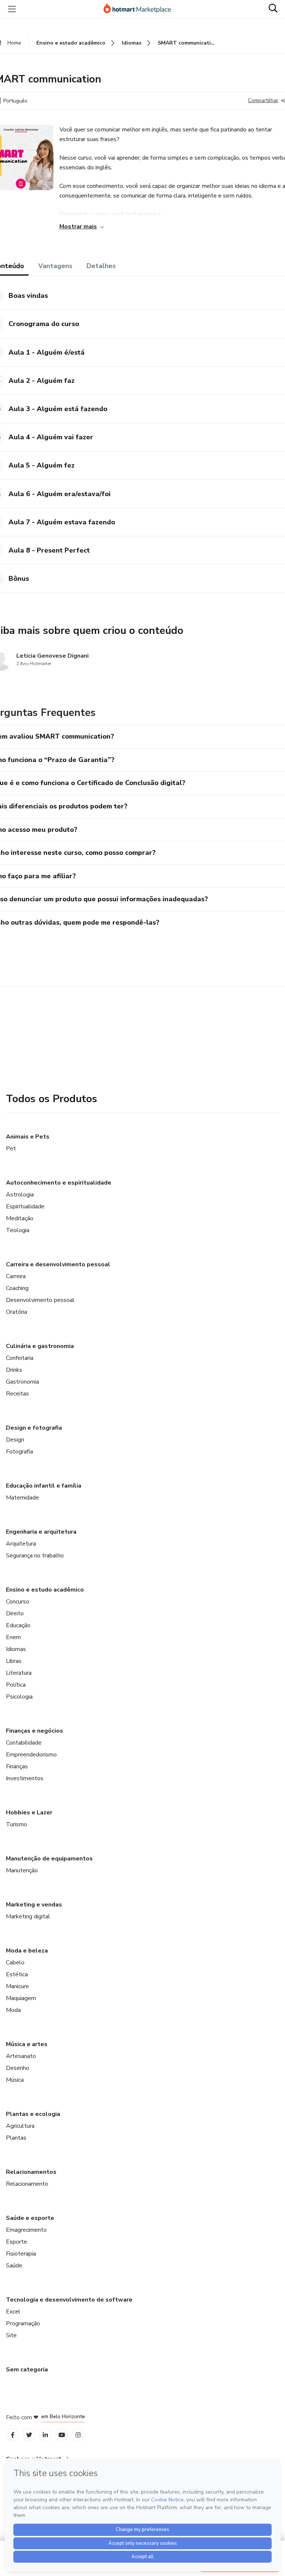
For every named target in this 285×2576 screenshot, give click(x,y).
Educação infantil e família (44, 1486)
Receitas (17, 1394)
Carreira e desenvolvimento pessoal (58, 1264)
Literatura (19, 1673)
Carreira (16, 1276)
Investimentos (25, 1778)
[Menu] (12, 9)
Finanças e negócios (35, 1731)
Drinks (14, 1370)
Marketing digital (28, 1916)
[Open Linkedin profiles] (45, 2435)
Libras (14, 1661)
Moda (13, 2010)
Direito (15, 1613)
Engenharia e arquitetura (41, 1532)
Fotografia (19, 1452)
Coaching (17, 1288)
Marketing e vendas (34, 1905)
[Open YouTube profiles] (62, 2435)
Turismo (17, 1824)
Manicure (17, 1986)
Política (16, 1685)
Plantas (16, 2138)
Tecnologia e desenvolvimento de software (69, 2300)
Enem (13, 1637)
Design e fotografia (34, 1428)
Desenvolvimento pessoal (40, 1300)
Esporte (17, 2242)
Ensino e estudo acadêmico (45, 1590)
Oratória (17, 1312)
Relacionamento (27, 2184)
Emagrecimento (26, 2230)
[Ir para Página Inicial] (141, 9)
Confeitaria (20, 1358)
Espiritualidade (25, 1206)
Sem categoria (27, 2370)
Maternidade (22, 1498)
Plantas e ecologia (33, 2114)
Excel (13, 2312)
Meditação (20, 1218)
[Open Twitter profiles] (29, 2435)
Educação (18, 1625)
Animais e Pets (28, 1137)
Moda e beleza (27, 1951)
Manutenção (22, 1870)
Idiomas (16, 1649)
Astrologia (20, 1195)
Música (15, 2080)
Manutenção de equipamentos (49, 1859)
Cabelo (15, 1963)
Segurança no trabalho (35, 1556)
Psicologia (19, 1697)
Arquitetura (21, 1544)
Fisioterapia (21, 2254)
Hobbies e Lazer (29, 1813)
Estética (17, 1974)
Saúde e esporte (30, 2218)
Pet (11, 1149)
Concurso (18, 1602)
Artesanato (21, 2056)
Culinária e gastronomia (40, 1346)
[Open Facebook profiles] (13, 2435)
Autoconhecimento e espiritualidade (59, 1183)
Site (11, 2335)
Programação (23, 2323)
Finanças (17, 1766)
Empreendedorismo (31, 1755)
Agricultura (20, 2126)
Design (15, 1440)
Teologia (18, 1230)
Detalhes (101, 266)
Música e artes (27, 2044)
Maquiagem (21, 1998)
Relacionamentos (31, 2172)
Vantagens (55, 266)
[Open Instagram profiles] (78, 2435)
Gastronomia (22, 1382)
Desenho (18, 2068)
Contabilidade (24, 1743)
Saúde (14, 2266)
